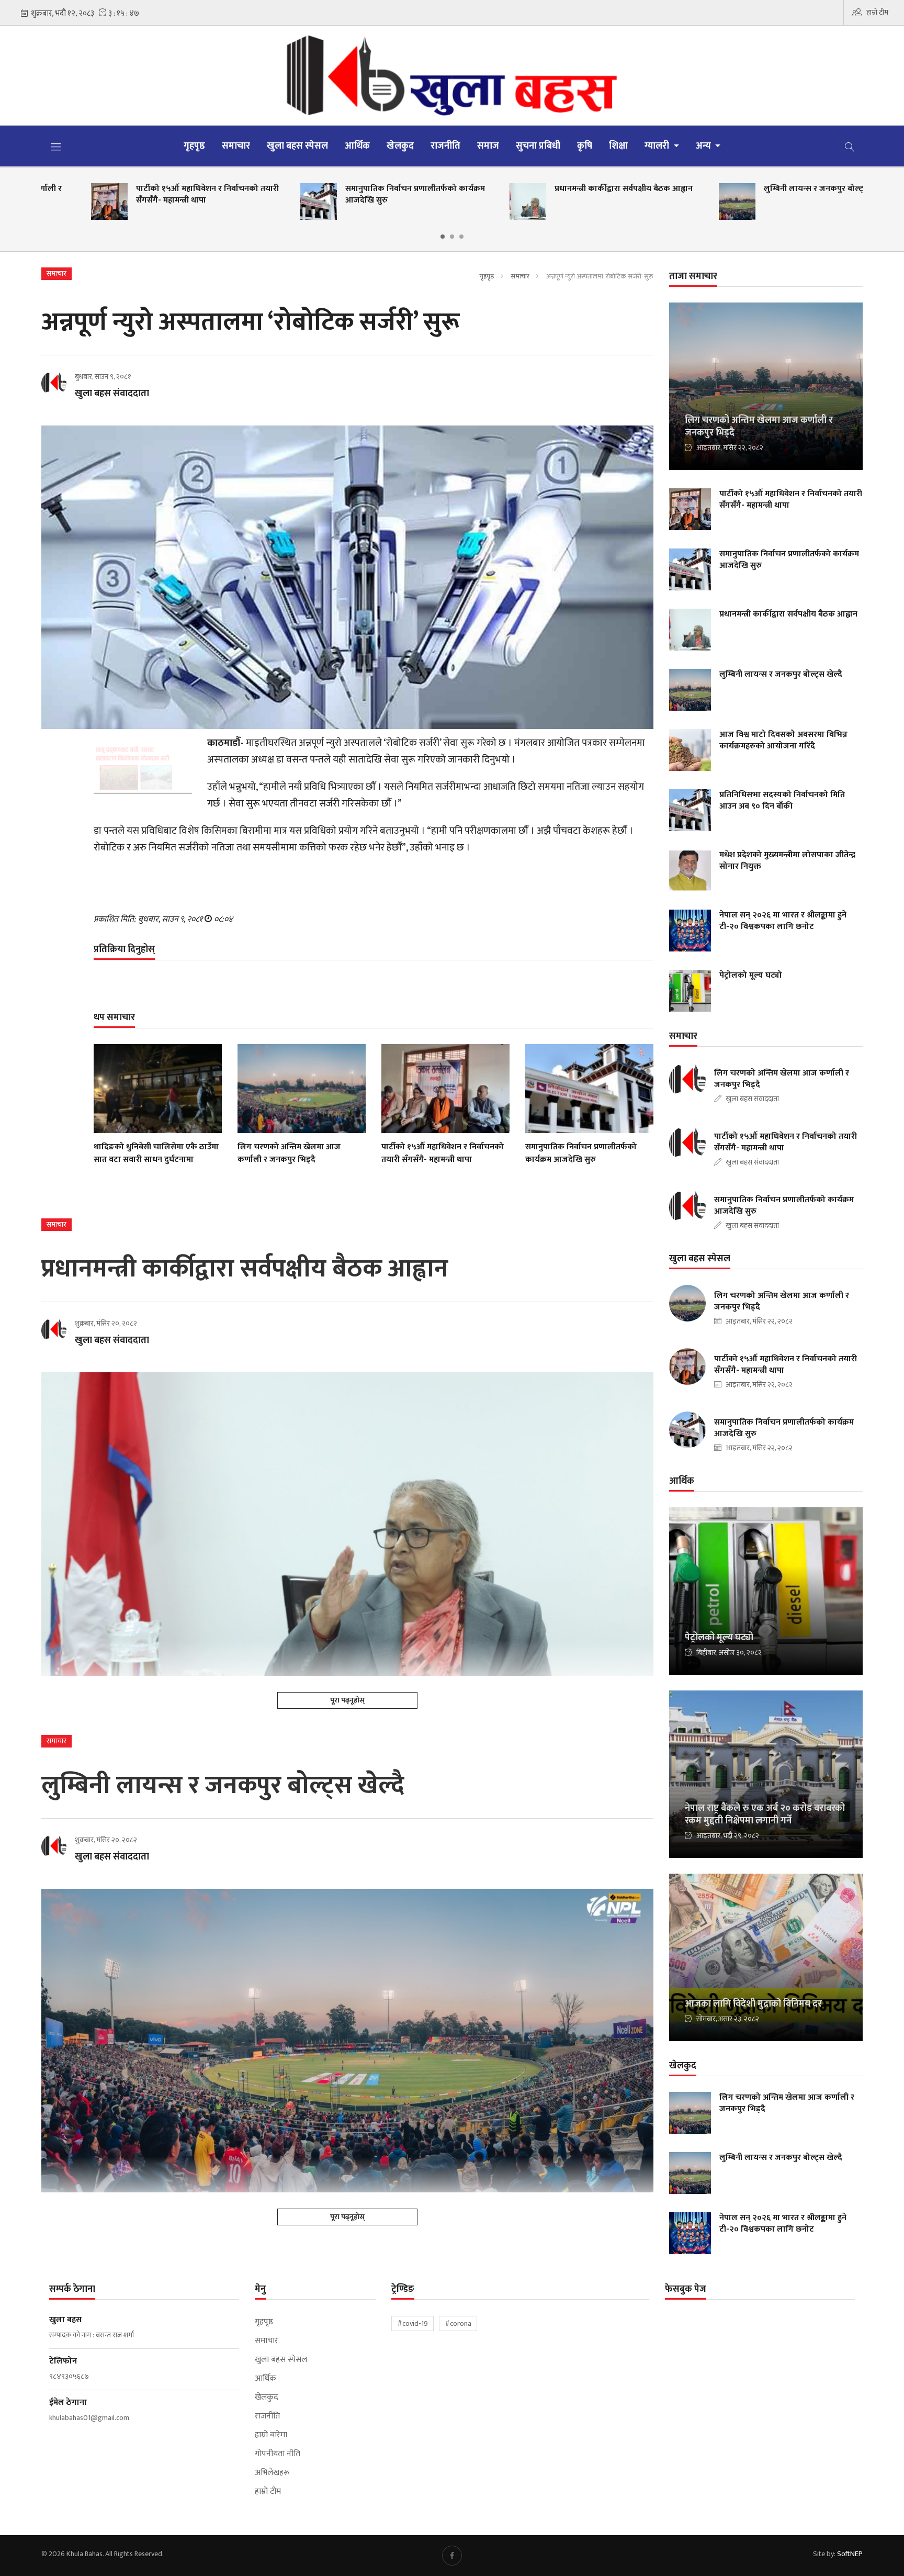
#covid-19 (413, 2323)
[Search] (850, 146)
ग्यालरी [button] (658, 146)
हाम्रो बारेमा (271, 2435)
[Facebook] (452, 2556)
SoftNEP (850, 2554)
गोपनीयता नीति (278, 2454)
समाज (488, 146)
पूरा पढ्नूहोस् (347, 1700)
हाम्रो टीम (877, 12)
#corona (458, 2323)
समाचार (236, 146)
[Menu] (56, 147)
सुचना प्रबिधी (538, 146)
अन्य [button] (704, 146)
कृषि (585, 146)
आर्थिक (357, 146)
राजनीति (445, 146)
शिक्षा (618, 146)
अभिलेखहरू (272, 2473)
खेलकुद (400, 146)
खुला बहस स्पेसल (297, 146)
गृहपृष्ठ (194, 146)
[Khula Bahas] (452, 75)
